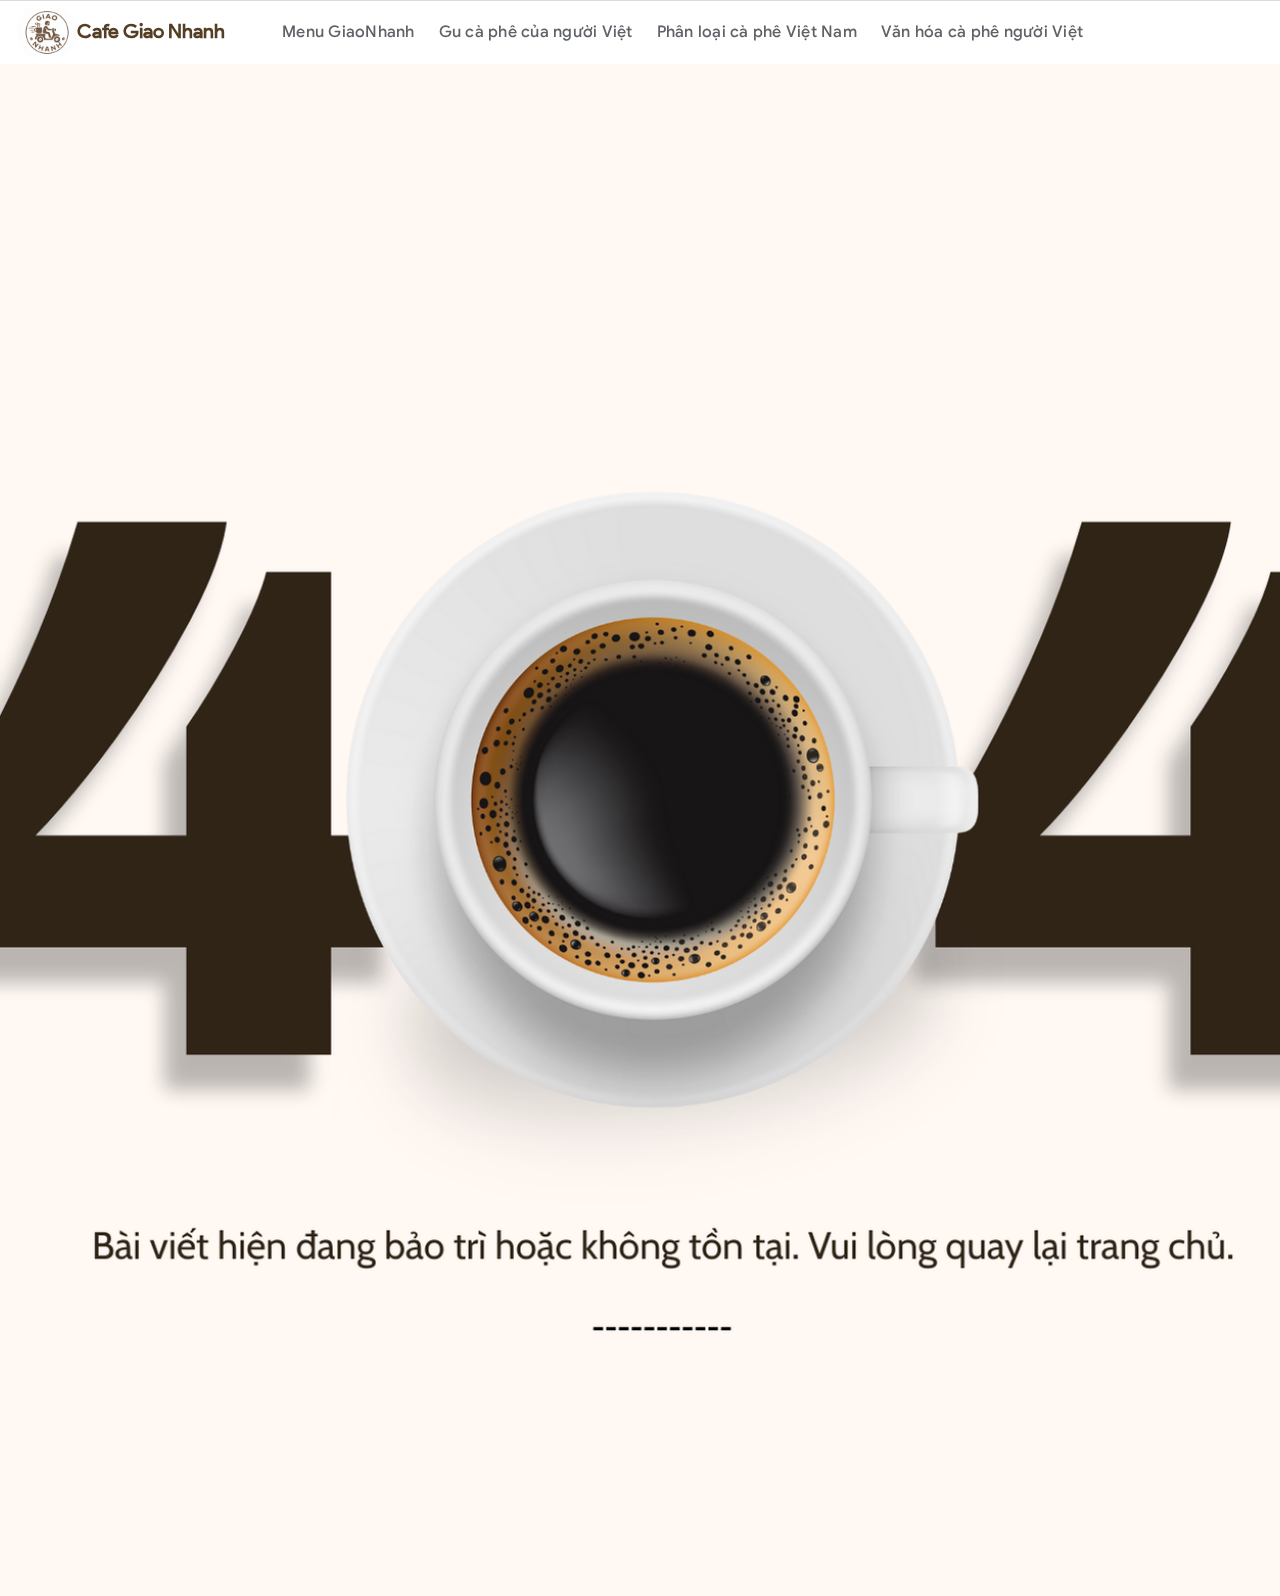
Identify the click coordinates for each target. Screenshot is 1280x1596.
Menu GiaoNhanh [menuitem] (348, 32)
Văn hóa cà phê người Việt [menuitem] (982, 32)
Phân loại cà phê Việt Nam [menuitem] (757, 32)
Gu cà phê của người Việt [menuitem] (536, 32)
